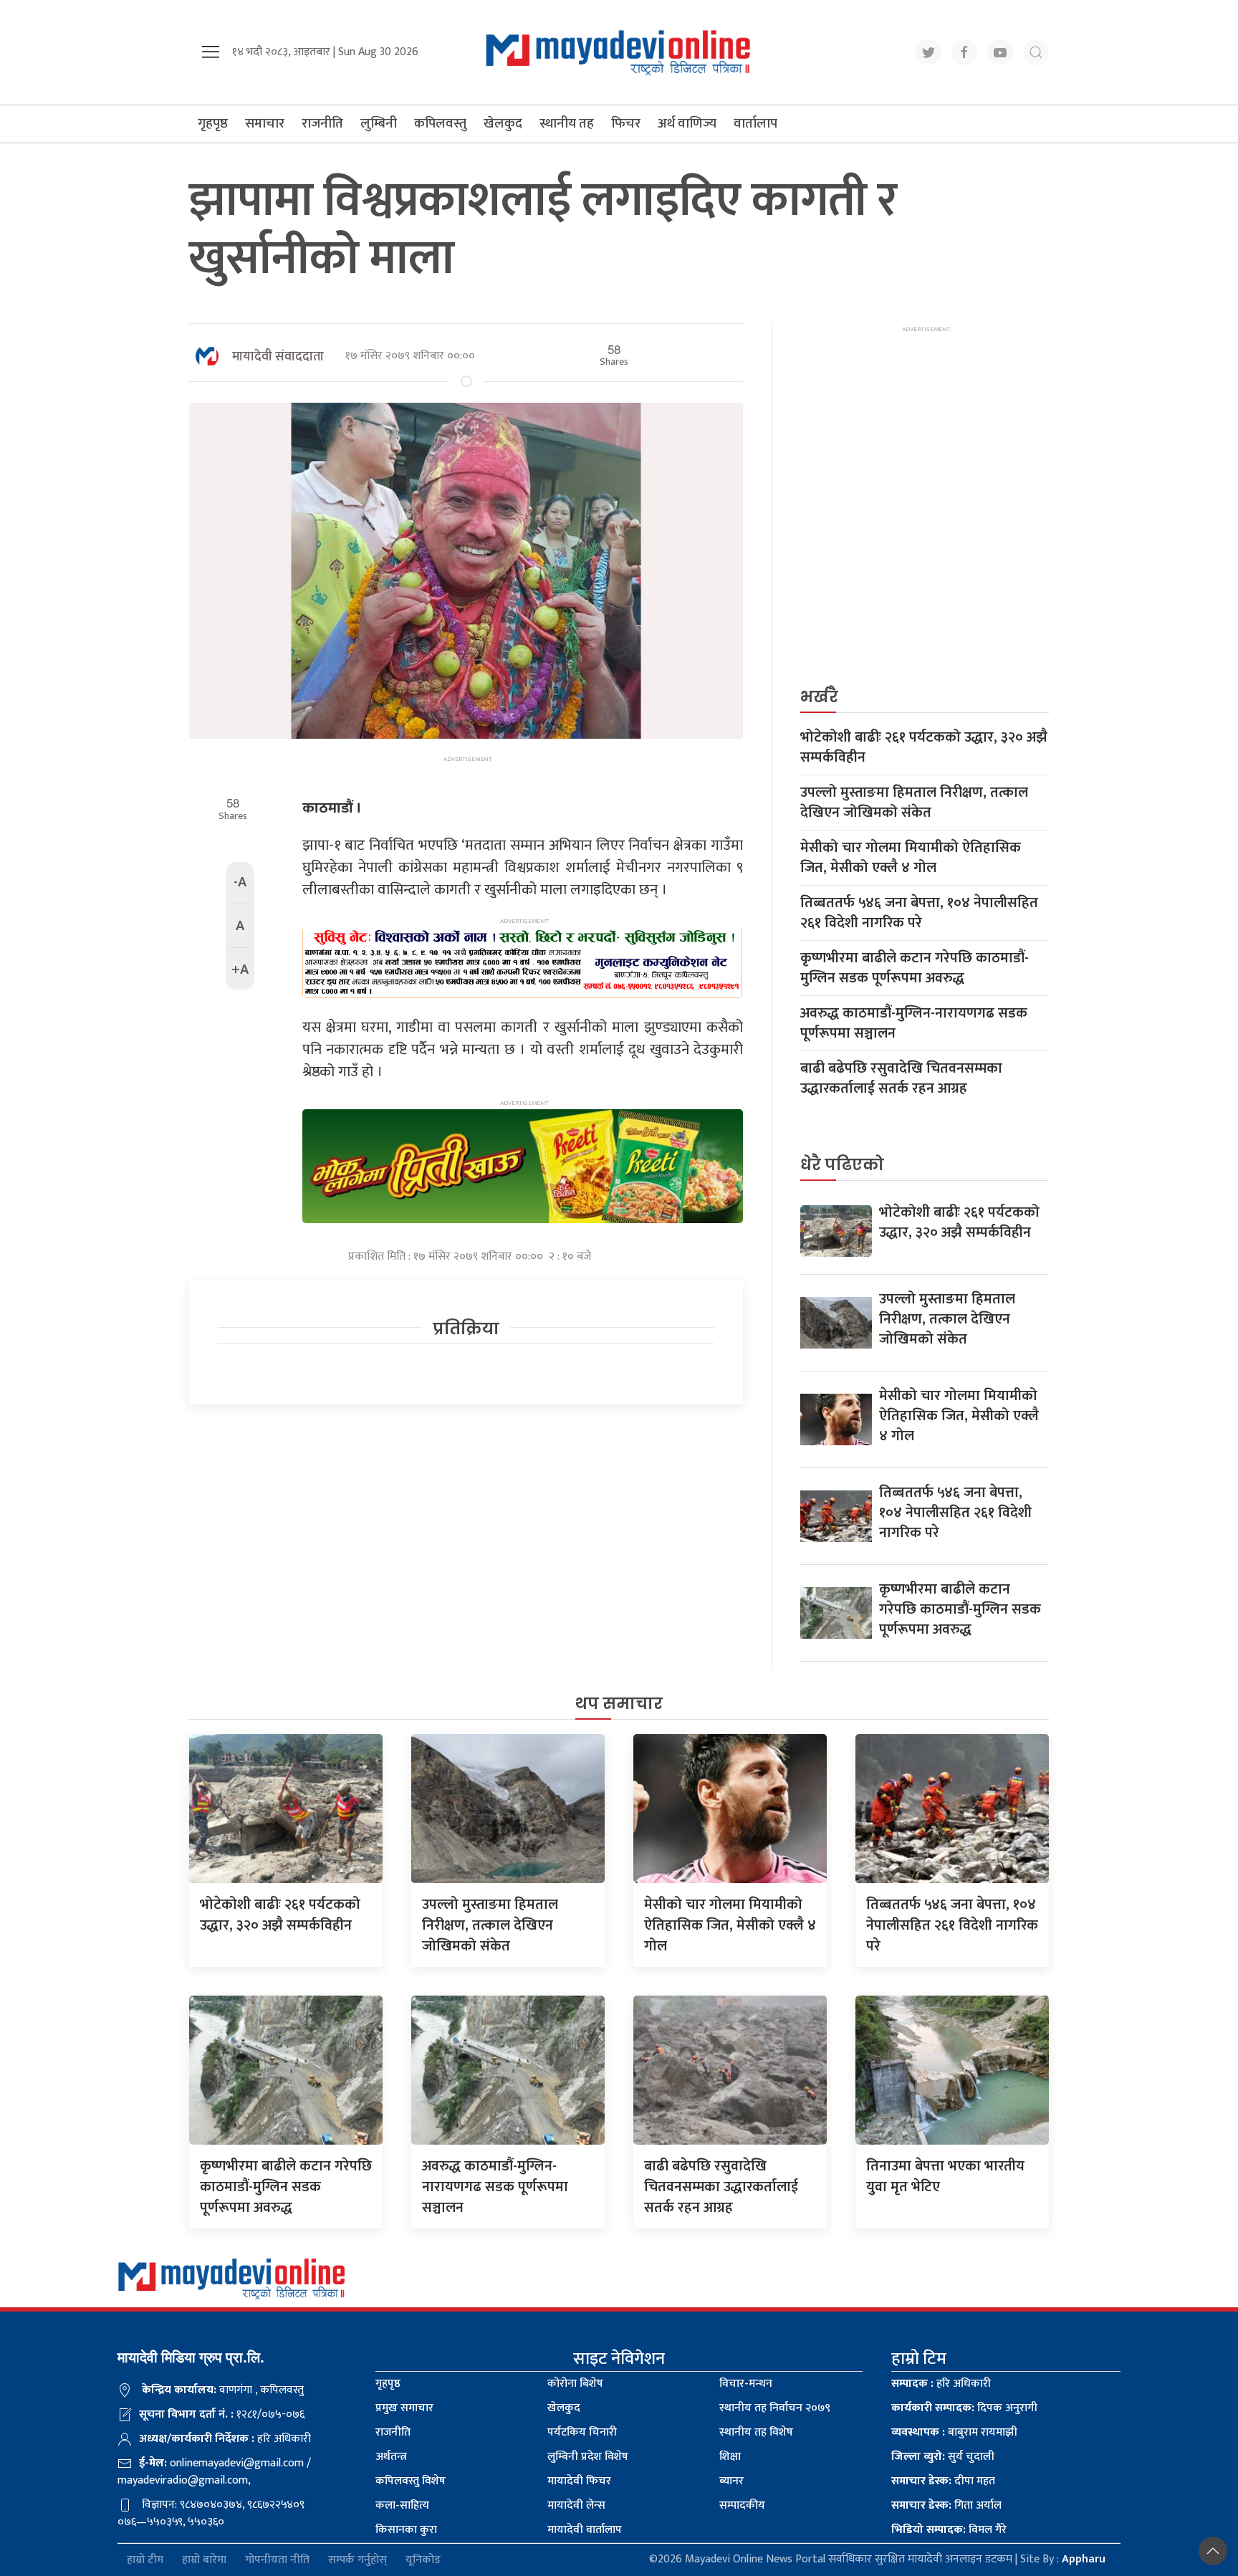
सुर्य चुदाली (943, 2457)
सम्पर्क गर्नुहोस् (358, 2560)
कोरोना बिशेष (575, 2384)
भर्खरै (819, 697)
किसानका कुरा (406, 2530)
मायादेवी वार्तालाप (585, 2530)
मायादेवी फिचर (579, 2481)
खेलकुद (503, 124)
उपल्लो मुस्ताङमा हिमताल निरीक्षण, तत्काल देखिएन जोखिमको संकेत (914, 803)
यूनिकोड (423, 2560)
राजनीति (322, 124)
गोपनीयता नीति (277, 2560)
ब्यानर (731, 2481)
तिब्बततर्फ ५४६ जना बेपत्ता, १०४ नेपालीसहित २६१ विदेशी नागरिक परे (919, 913)
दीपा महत (943, 2481)
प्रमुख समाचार (404, 2408)
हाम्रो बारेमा (204, 2560)
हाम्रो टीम (145, 2560)
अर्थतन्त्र (391, 2457)
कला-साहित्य (402, 2505)
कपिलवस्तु (440, 124)
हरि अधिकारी (941, 2384)
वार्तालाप (755, 124)
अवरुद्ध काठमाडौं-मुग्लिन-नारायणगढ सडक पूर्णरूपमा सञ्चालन (914, 1023)
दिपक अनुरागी (964, 2408)
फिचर (626, 124)
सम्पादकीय (742, 2505)
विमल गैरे (949, 2530)
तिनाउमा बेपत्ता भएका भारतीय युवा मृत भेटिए (945, 2177)
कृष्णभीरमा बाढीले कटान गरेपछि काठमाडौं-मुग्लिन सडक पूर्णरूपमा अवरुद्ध (915, 968)
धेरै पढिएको (842, 1165)
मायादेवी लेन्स (576, 2505)
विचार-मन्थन (746, 2384)
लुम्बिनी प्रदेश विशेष (588, 2457)
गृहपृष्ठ (213, 124)
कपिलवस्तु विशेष (411, 2481)
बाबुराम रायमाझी (954, 2432)
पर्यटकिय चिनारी (582, 2432)
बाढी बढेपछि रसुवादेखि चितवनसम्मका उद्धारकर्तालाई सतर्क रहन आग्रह (901, 1078)
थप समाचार (619, 1704)
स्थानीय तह (567, 124)
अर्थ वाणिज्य (687, 124)
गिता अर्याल (946, 2505)
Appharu (1084, 2559)
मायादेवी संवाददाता (278, 357)
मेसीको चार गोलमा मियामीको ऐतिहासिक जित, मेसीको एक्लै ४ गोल (911, 858)
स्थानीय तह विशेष (756, 2432)
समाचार (265, 124)
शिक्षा (730, 2457)
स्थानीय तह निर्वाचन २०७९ (775, 2408)
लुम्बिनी (379, 124)
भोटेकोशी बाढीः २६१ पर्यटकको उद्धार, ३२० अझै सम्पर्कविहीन (924, 747)
